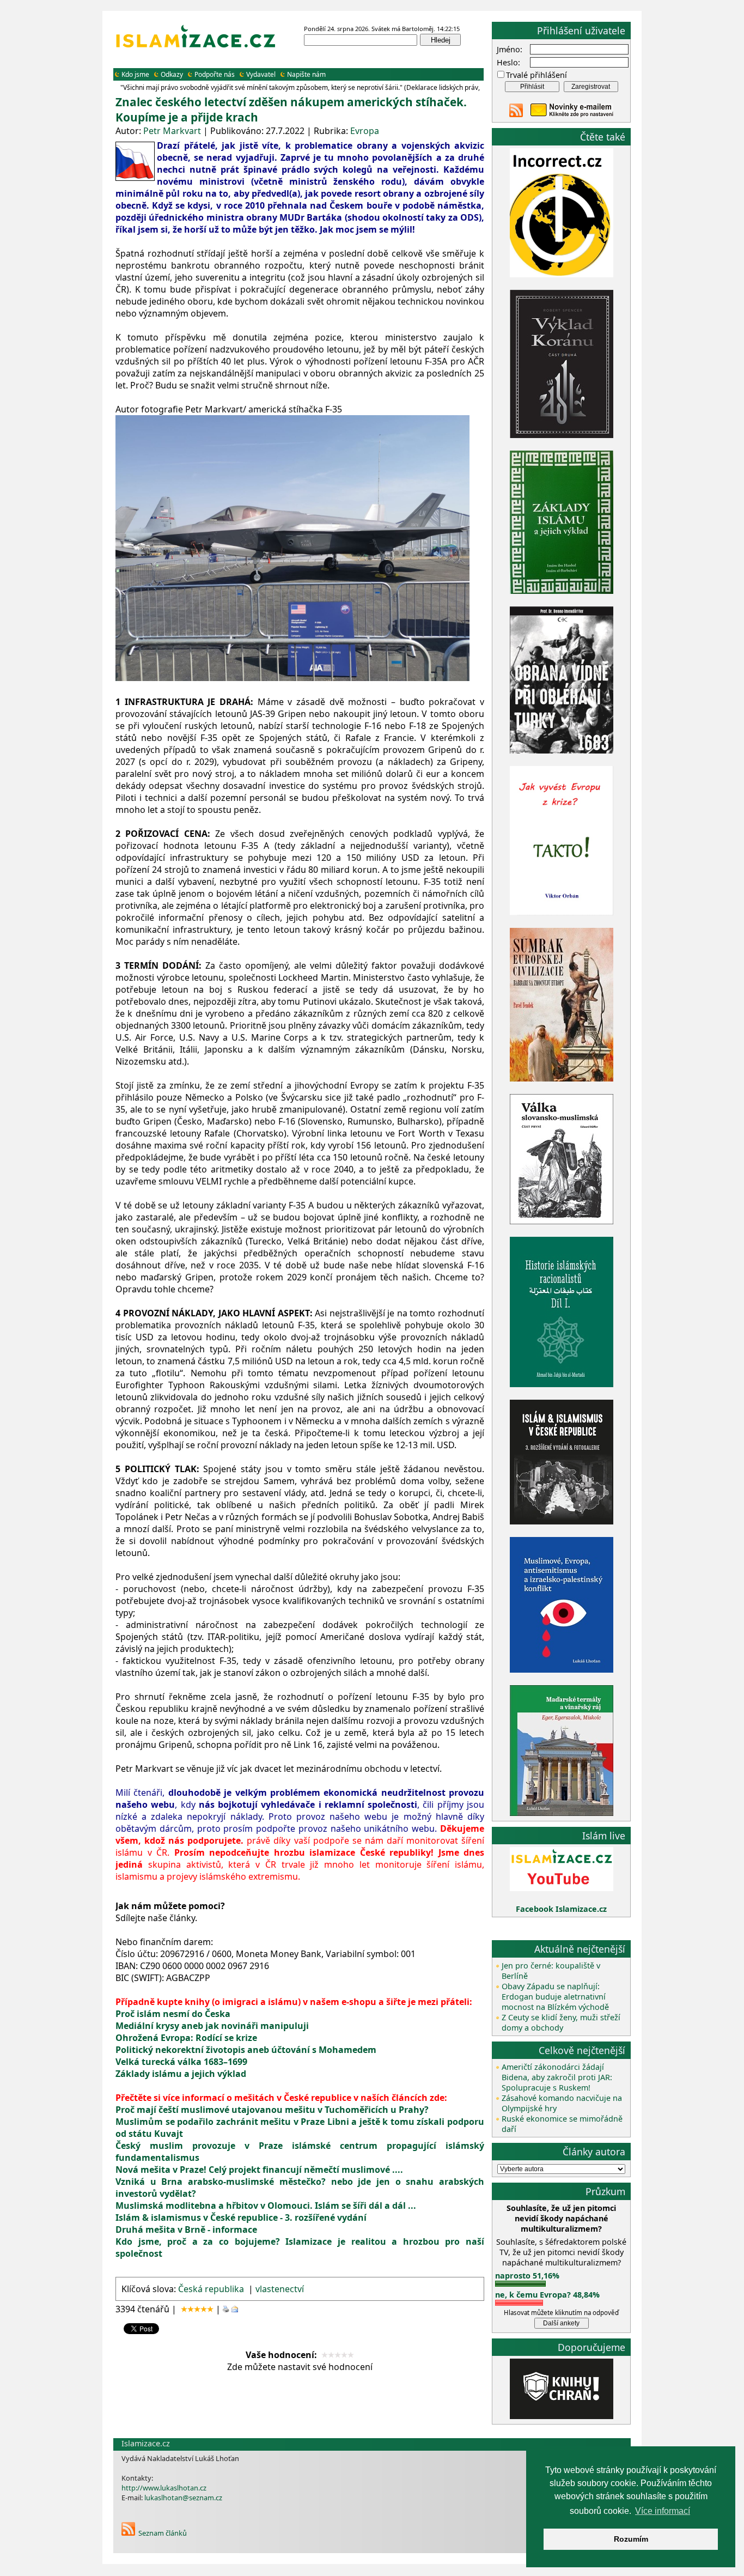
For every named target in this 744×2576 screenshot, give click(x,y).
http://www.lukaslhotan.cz (164, 2488)
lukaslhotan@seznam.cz (183, 2498)
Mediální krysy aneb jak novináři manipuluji (212, 2026)
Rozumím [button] (631, 2539)
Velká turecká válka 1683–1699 (181, 2062)
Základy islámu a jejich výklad (181, 2074)
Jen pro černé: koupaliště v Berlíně (551, 1971)
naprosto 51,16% (527, 2276)
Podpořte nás (215, 74)
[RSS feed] (516, 114)
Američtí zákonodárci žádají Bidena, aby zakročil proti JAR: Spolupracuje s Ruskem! (557, 2077)
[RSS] (128, 2533)
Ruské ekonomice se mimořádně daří (562, 2124)
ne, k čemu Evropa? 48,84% (547, 2295)
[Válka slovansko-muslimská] (562, 1221)
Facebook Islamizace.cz (561, 1909)
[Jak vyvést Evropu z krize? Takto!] (562, 913)
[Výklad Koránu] (562, 435)
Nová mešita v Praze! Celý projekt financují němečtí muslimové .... (259, 2170)
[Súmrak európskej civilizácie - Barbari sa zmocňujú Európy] (562, 1079)
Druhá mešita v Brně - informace (186, 2229)
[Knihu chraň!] (562, 2416)
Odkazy (172, 74)
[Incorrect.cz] (562, 274)
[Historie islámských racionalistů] (562, 1384)
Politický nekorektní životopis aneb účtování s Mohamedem (246, 2050)
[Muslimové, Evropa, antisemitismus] (562, 1670)
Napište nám (306, 74)
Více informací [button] (663, 2511)
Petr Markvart (172, 131)
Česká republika (211, 2289)
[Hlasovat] (520, 2284)
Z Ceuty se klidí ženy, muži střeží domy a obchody (561, 2022)
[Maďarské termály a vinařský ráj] (562, 1813)
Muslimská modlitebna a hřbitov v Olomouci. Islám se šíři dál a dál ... (266, 2206)
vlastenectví (280, 2289)
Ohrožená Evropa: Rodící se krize (186, 2038)
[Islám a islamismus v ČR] (562, 1521)
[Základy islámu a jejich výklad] (562, 592)
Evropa (365, 131)
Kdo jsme (135, 74)
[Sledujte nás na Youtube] (562, 1888)
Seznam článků (163, 2533)
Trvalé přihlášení (536, 75)
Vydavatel (261, 74)
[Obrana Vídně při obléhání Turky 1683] (562, 751)
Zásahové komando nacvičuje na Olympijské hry (562, 2103)
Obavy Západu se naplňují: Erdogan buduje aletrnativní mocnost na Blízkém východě (555, 1997)
